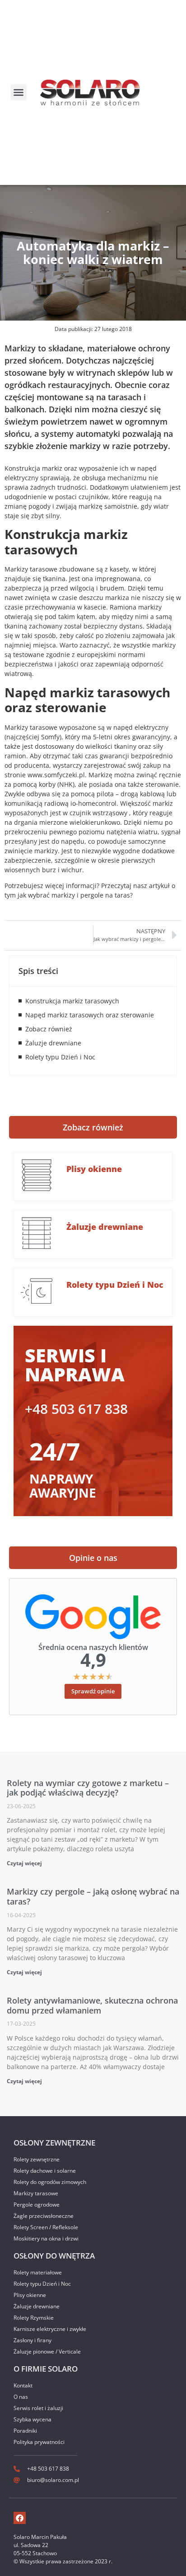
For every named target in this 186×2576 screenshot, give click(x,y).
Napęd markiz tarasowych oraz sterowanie (90, 1015)
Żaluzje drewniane (53, 1043)
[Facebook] (20, 2518)
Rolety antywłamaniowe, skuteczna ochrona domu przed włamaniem (92, 2005)
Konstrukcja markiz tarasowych (72, 1001)
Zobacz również (49, 1029)
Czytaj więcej (24, 1863)
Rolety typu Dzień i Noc (60, 1057)
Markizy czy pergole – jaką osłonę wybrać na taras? (93, 1896)
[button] (19, 92)
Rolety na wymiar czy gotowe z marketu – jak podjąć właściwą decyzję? (88, 1788)
